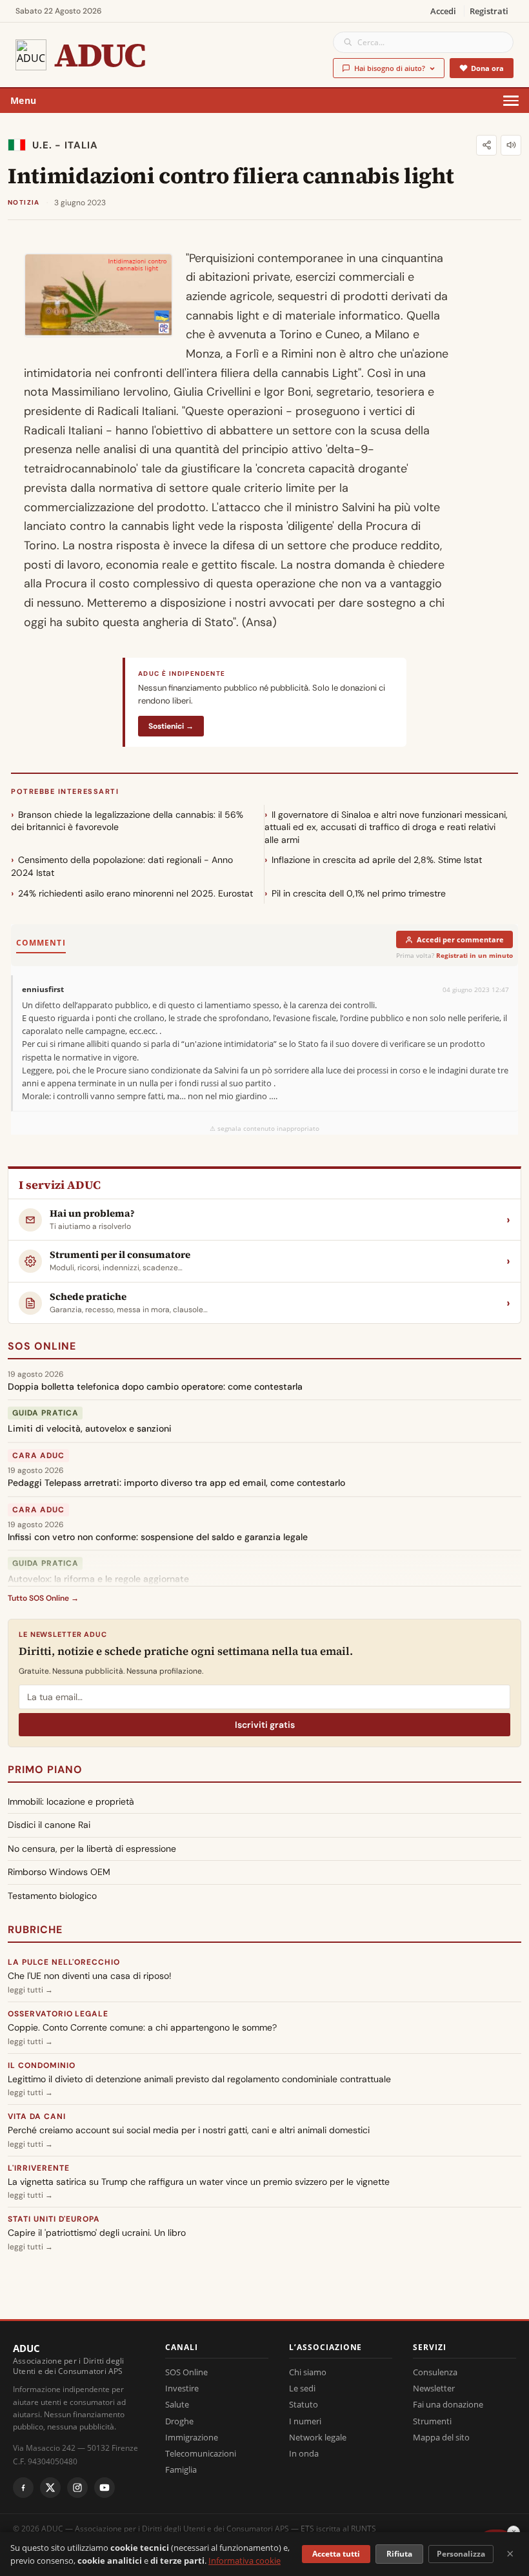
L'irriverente (38, 2168)
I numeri (305, 2421)
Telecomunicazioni (201, 2453)
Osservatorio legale (58, 2014)
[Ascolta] (511, 145)
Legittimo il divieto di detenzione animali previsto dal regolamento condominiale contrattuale (199, 2079)
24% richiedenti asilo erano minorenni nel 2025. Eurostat (135, 893)
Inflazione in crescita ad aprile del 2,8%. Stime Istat (377, 860)
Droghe (179, 2421)
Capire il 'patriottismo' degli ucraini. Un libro (97, 2233)
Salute (177, 2404)
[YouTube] (105, 2488)
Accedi (443, 11)
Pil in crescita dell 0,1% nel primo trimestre (359, 893)
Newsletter (434, 2388)
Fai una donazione (448, 2404)
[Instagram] (77, 2488)
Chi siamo (308, 2372)
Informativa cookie (245, 2561)
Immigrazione (192, 2437)
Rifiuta (399, 2554)
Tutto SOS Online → (43, 1598)
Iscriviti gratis (265, 1725)
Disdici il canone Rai (49, 1825)
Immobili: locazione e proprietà (71, 1801)
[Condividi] (486, 145)
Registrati (489, 11)
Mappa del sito (441, 2437)
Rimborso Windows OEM (59, 1872)
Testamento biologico (52, 1896)
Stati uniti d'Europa (54, 2219)
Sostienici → (171, 726)
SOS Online (42, 1346)
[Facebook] (23, 2488)
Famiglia (181, 2470)
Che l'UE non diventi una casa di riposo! (90, 1976)
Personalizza (461, 2554)
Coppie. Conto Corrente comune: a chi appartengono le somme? (142, 2027)
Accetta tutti (336, 2554)
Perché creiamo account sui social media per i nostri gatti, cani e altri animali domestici (189, 2130)
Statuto (304, 2404)
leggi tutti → (30, 1990)
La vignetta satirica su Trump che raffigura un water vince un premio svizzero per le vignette (199, 2182)
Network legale (318, 2437)
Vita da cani (37, 2116)
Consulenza (435, 2372)
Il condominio (41, 2065)
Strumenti (432, 2421)
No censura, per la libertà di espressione (92, 1849)
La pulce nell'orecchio (64, 1962)
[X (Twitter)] (50, 2488)
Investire (182, 2388)
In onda (304, 2453)
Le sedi (302, 2388)
